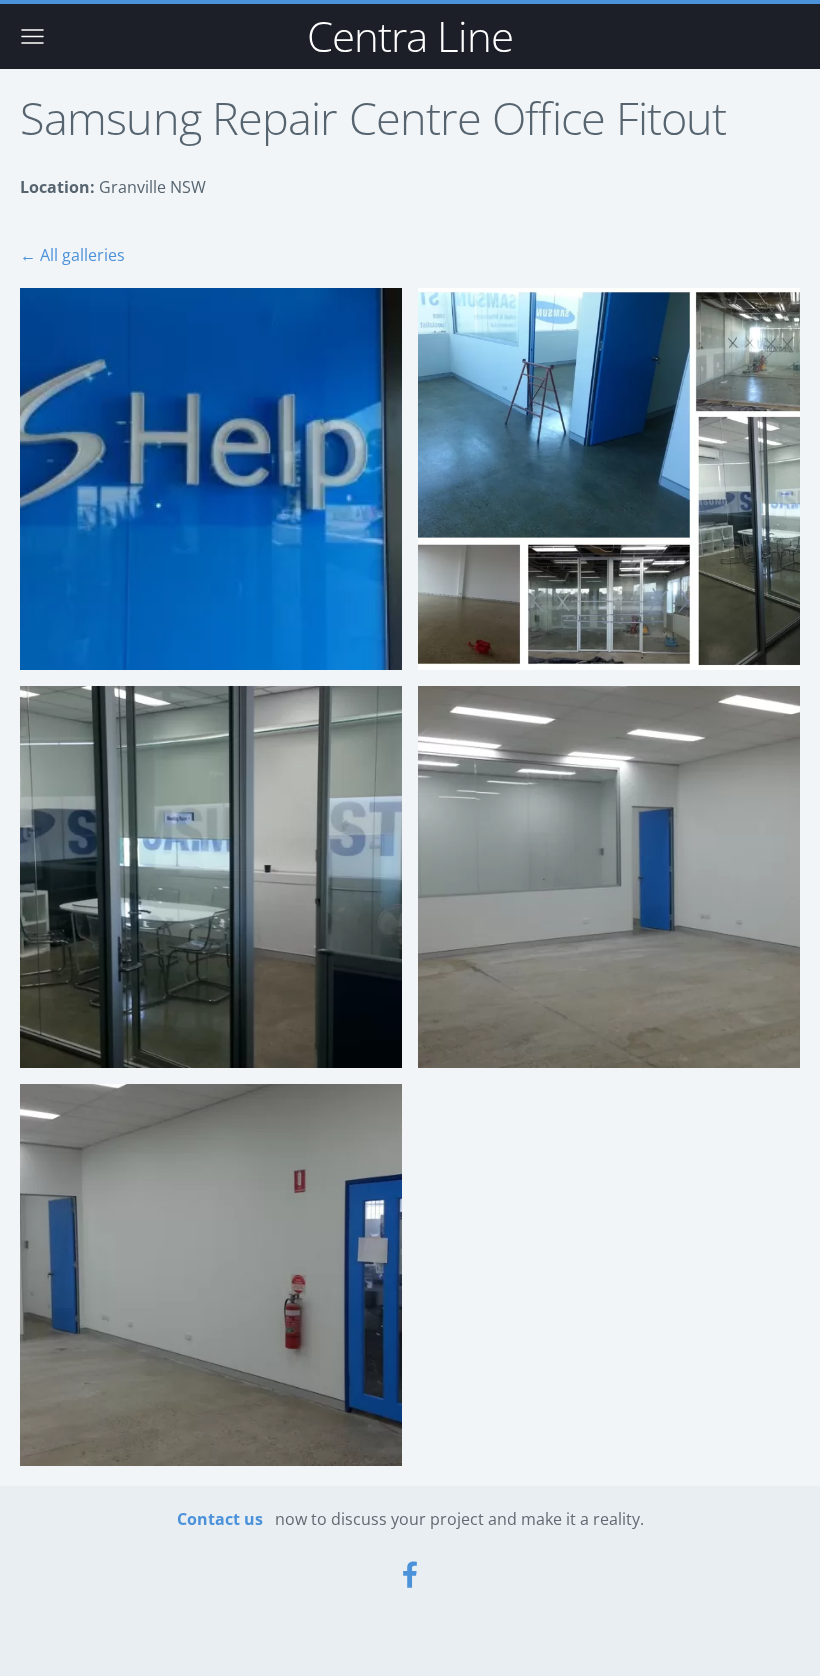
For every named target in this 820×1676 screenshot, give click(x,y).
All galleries (82, 255)
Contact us (220, 1519)
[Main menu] (32, 36)
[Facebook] (410, 1574)
